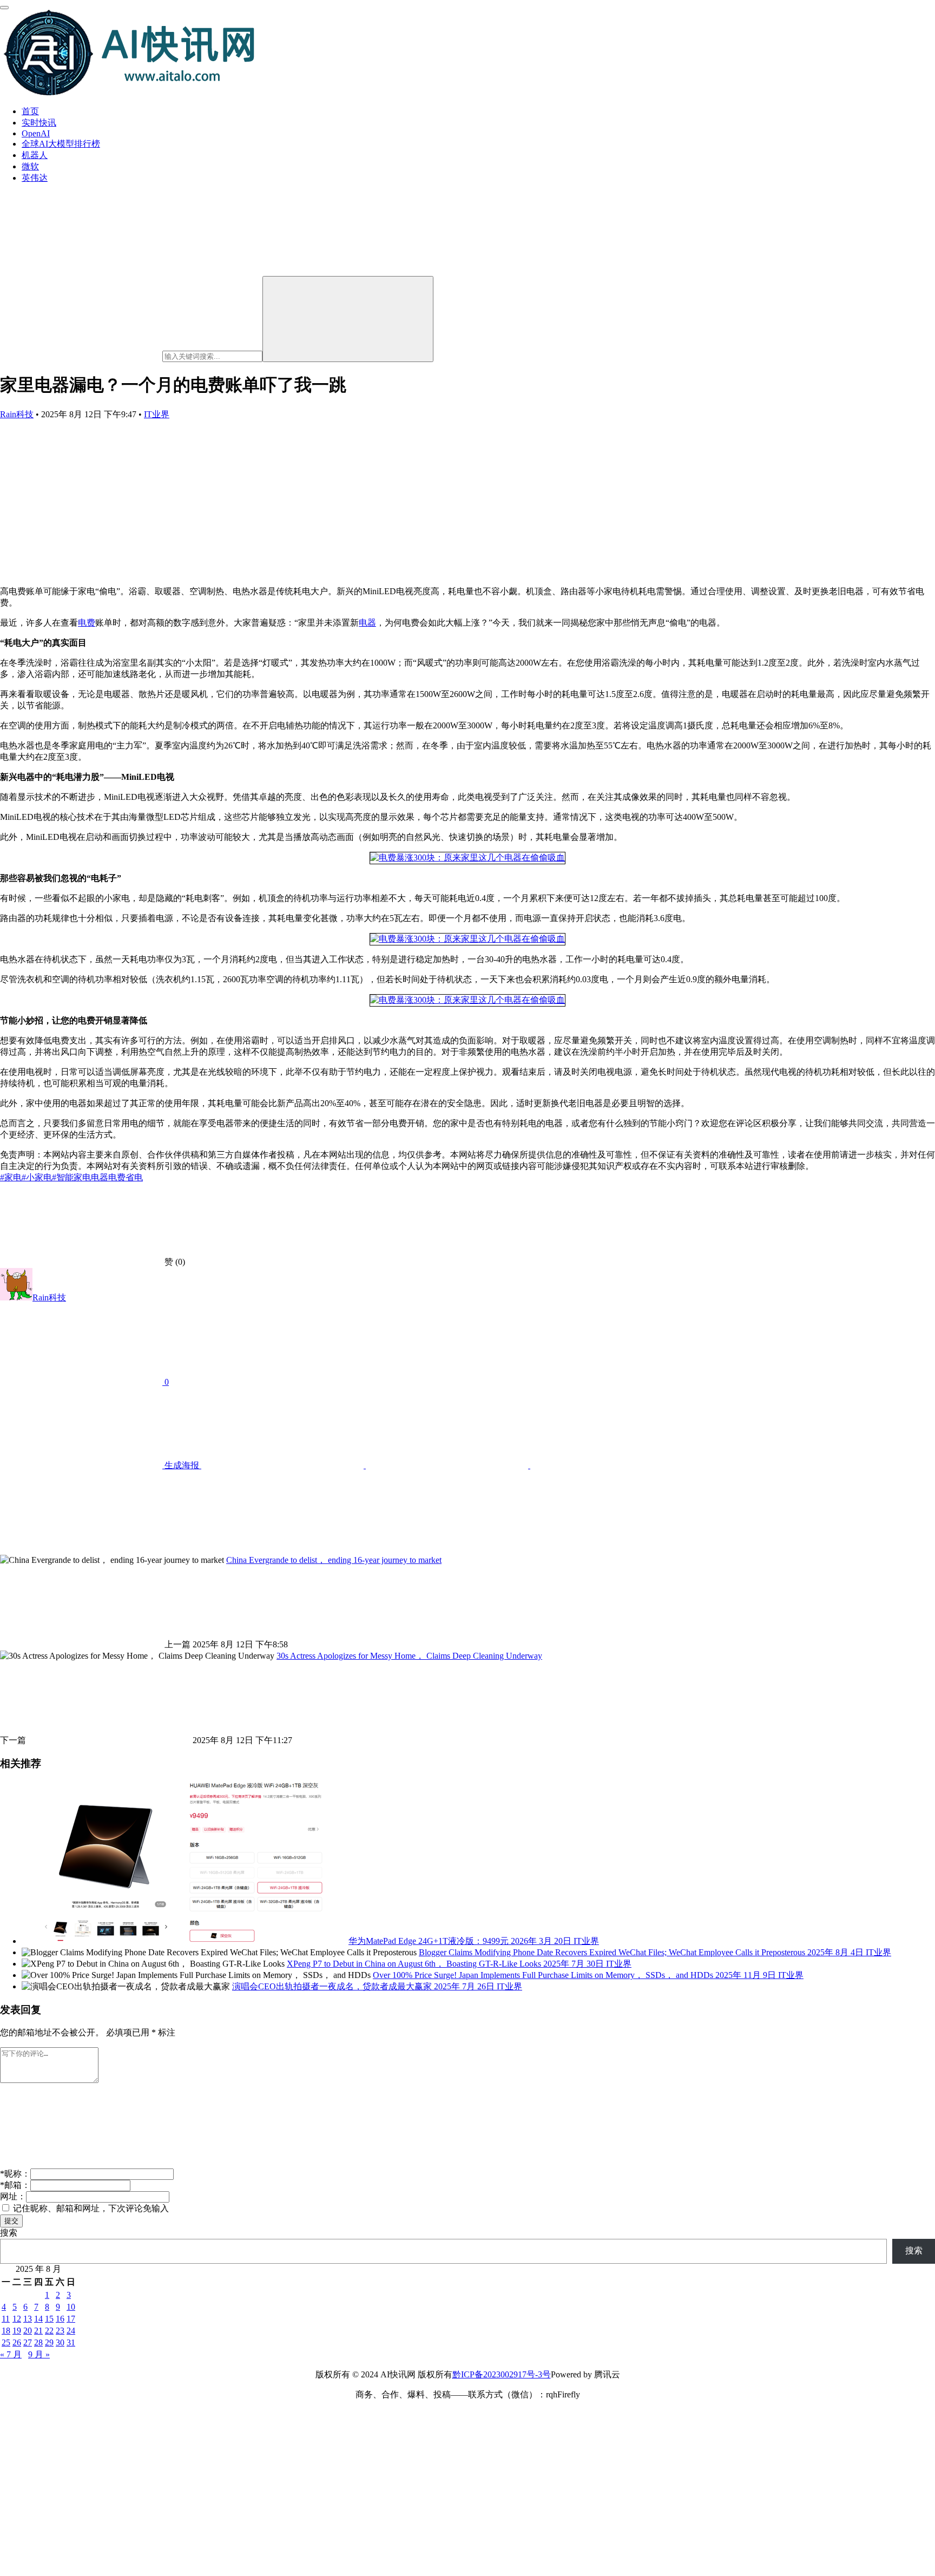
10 (71, 2307)
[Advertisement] (467, 502)
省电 (134, 1177)
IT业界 (157, 414)
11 (6, 2319)
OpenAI (36, 133)
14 (38, 2319)
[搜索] (348, 319)
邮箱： (15, 2185)
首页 (30, 111)
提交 (11, 2221)
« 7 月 (11, 2354)
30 (60, 2342)
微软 (30, 166)
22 (49, 2331)
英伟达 (35, 178)
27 (28, 2342)
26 (17, 2342)
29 (49, 2342)
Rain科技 (17, 414)
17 (71, 2319)
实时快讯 (39, 123)
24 (71, 2331)
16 (60, 2319)
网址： (13, 2196)
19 (17, 2331)
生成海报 (182, 1465)
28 (38, 2342)
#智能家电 (71, 1177)
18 (6, 2331)
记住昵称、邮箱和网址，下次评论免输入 (90, 2208)
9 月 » (39, 2354)
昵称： (15, 2174)
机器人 (35, 155)
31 (71, 2342)
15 (49, 2319)
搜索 (9, 2233)
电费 (87, 623)
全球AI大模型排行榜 (61, 144)
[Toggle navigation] (4, 8)
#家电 (11, 1177)
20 (28, 2331)
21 (38, 2331)
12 (17, 2319)
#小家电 (37, 1177)
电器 (367, 623)
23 (60, 2331)
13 (28, 2319)
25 (6, 2342)
